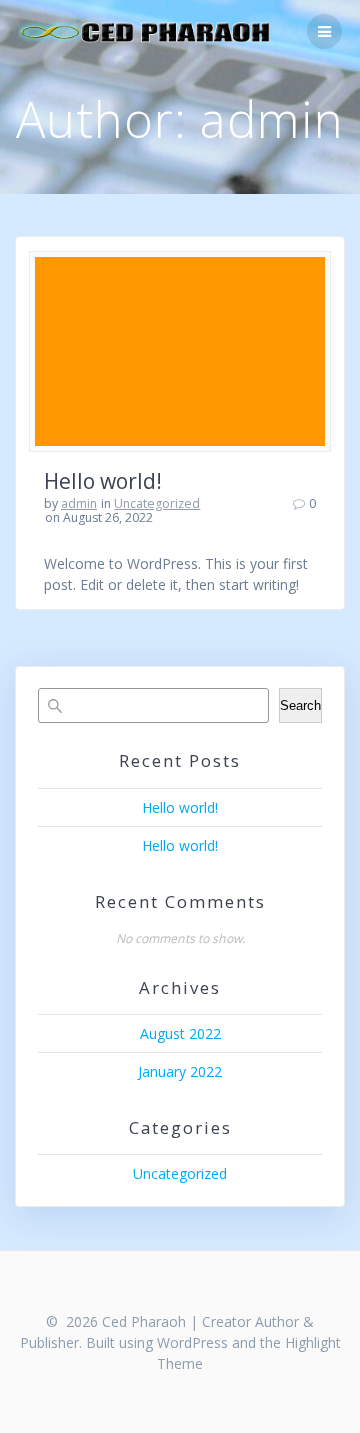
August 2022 (180, 1033)
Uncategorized (157, 503)
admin (79, 503)
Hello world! (103, 481)
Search (300, 705)
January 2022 (180, 1071)
